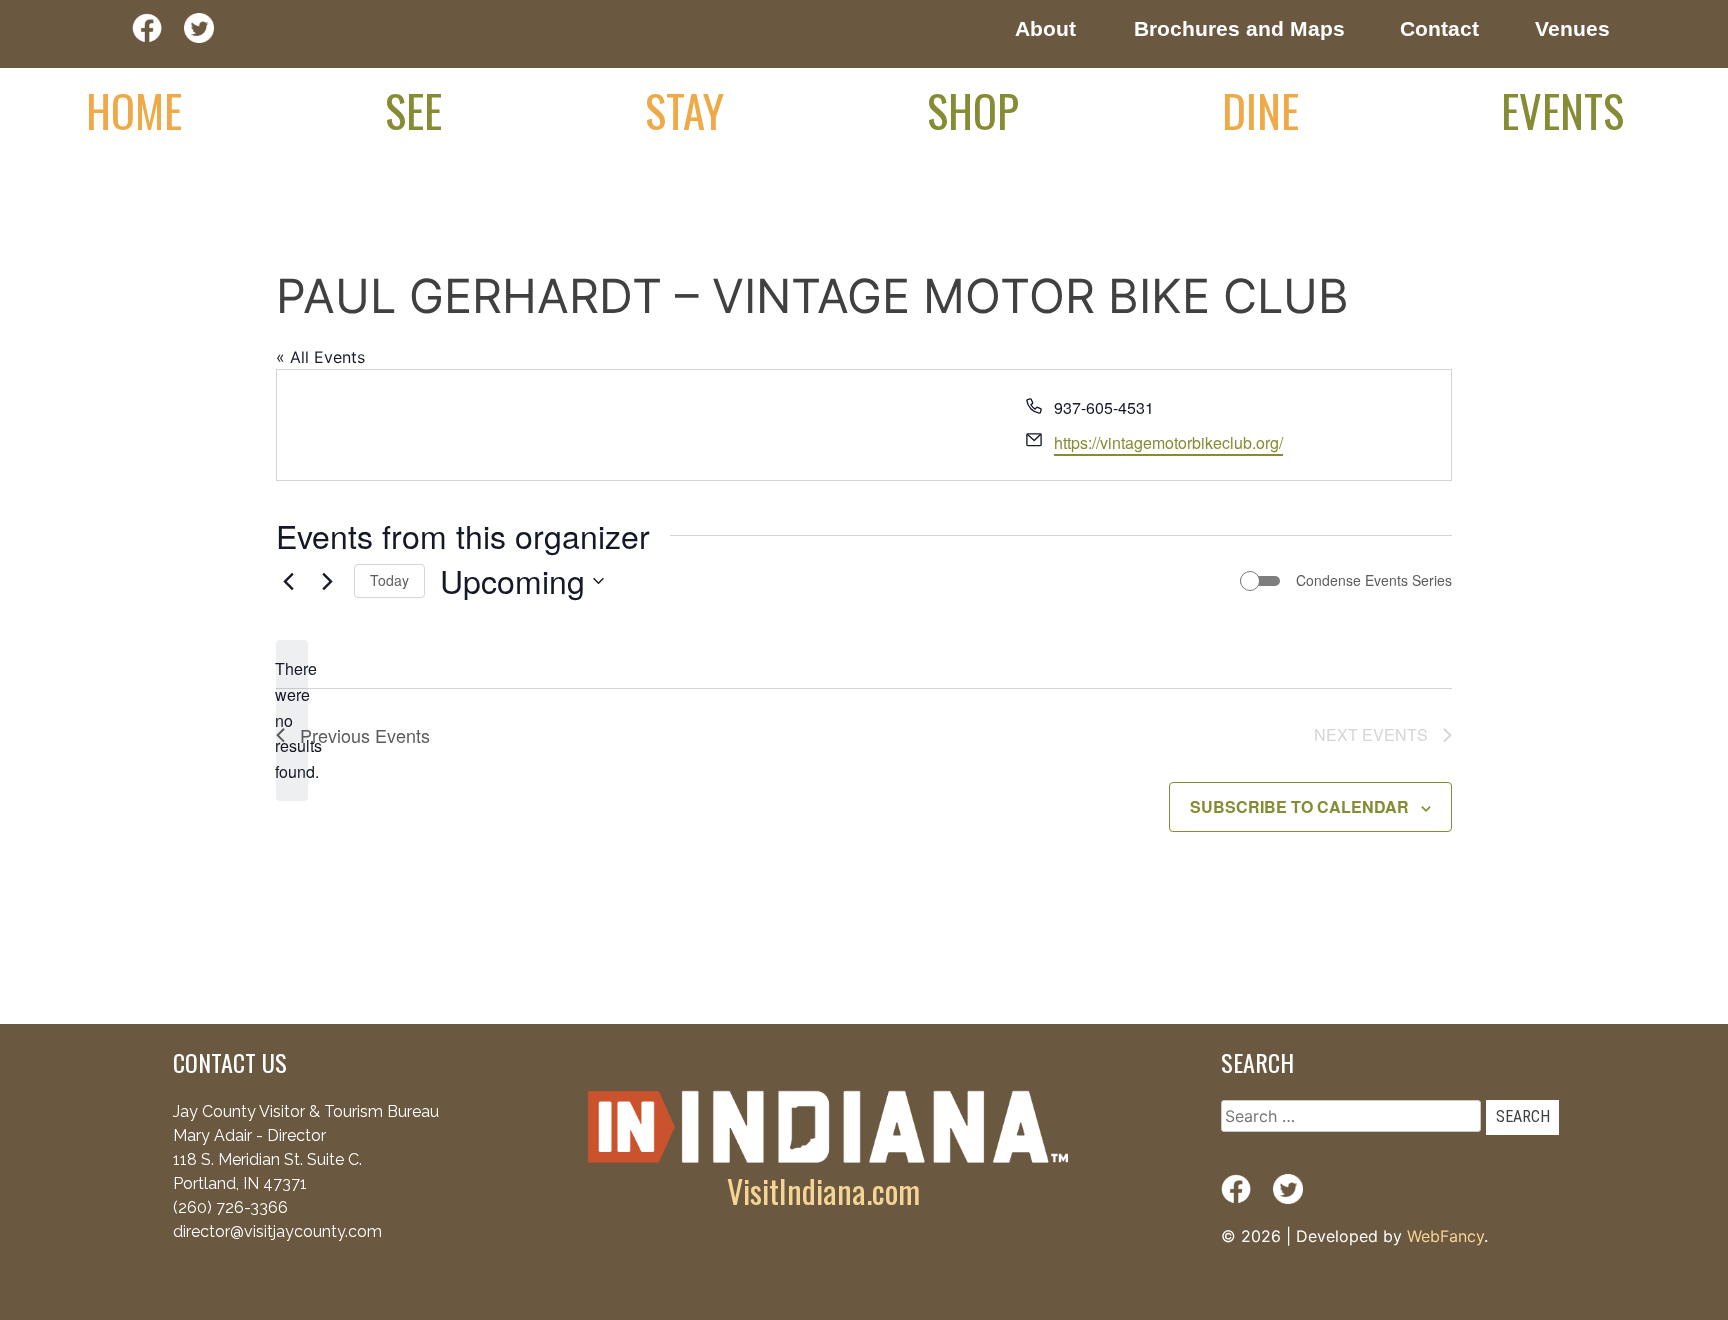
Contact (1439, 28)
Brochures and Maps (1239, 28)
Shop (973, 110)
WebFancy (1445, 1236)
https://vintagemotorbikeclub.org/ (1168, 442)
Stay (684, 110)
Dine (1260, 110)
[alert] (292, 721)
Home (134, 110)
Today (389, 580)
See (413, 110)
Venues (1572, 28)
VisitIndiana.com (823, 1190)
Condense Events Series (1374, 580)
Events (1562, 110)
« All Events (320, 357)
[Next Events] (327, 581)
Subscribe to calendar (1299, 806)
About (1045, 28)
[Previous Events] (288, 581)
